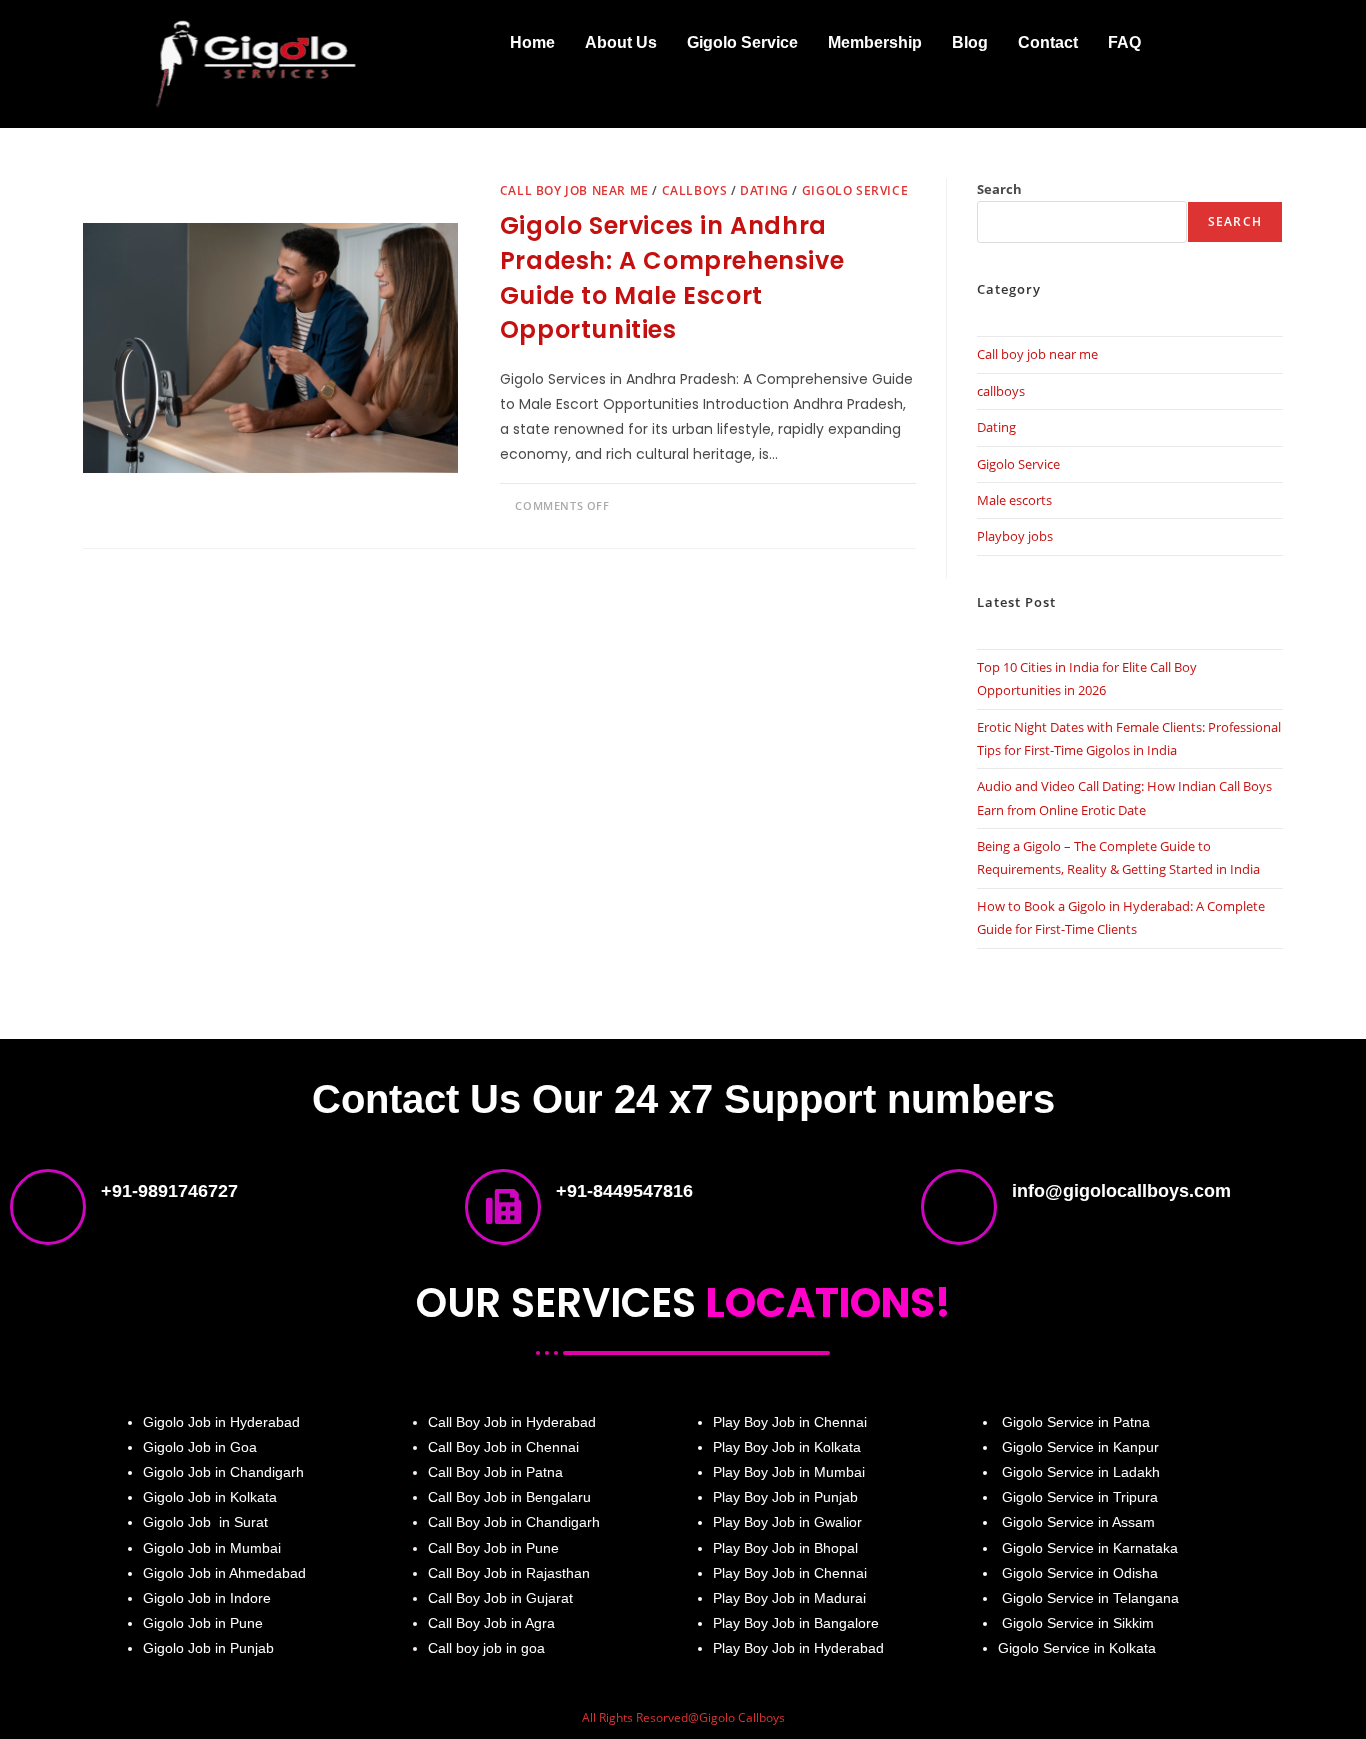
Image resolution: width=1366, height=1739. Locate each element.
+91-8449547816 (624, 1191)
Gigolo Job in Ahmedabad (224, 1573)
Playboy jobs (1015, 536)
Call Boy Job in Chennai (503, 1447)
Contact (1048, 42)
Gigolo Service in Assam (1076, 1522)
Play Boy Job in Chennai (790, 1422)
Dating (764, 190)
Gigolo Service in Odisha (1080, 1573)
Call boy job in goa (486, 1648)
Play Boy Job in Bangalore (796, 1623)
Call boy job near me (574, 190)
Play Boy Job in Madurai (789, 1598)
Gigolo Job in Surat (205, 1522)
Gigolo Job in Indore (207, 1598)
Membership (875, 42)
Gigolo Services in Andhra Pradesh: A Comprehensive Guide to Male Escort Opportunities (672, 277)
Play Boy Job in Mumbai (789, 1472)
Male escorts (1014, 500)
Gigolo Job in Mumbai (212, 1548)
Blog (970, 42)
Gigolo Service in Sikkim (1076, 1623)
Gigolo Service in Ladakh (1081, 1472)
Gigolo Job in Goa (200, 1447)
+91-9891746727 (169, 1191)
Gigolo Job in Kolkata (210, 1497)
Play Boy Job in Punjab (785, 1497)
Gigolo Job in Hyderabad (221, 1422)
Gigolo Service (742, 42)
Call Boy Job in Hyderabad (512, 1422)
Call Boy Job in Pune (493, 1548)
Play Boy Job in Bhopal (785, 1548)
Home (532, 42)
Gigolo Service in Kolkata (1077, 1648)
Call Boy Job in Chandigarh (514, 1522)
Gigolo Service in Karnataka (1090, 1548)
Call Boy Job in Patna (495, 1472)
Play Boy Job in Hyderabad (798, 1648)
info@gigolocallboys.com (1121, 1191)
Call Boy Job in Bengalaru (509, 1497)
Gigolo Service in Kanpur (1080, 1447)
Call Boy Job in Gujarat (500, 1598)
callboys (695, 190)
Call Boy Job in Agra (491, 1623)
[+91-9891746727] (48, 1207)
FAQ (1124, 42)
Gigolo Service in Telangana (1088, 1598)
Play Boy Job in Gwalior (787, 1522)
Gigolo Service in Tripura (1080, 1497)
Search (999, 189)
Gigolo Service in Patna (1074, 1422)
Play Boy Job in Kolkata (787, 1447)
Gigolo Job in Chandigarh (223, 1472)
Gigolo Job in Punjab (208, 1648)
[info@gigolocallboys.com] (959, 1207)
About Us (621, 42)
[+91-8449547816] (503, 1207)
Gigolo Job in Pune (203, 1623)
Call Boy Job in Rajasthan (509, 1573)
